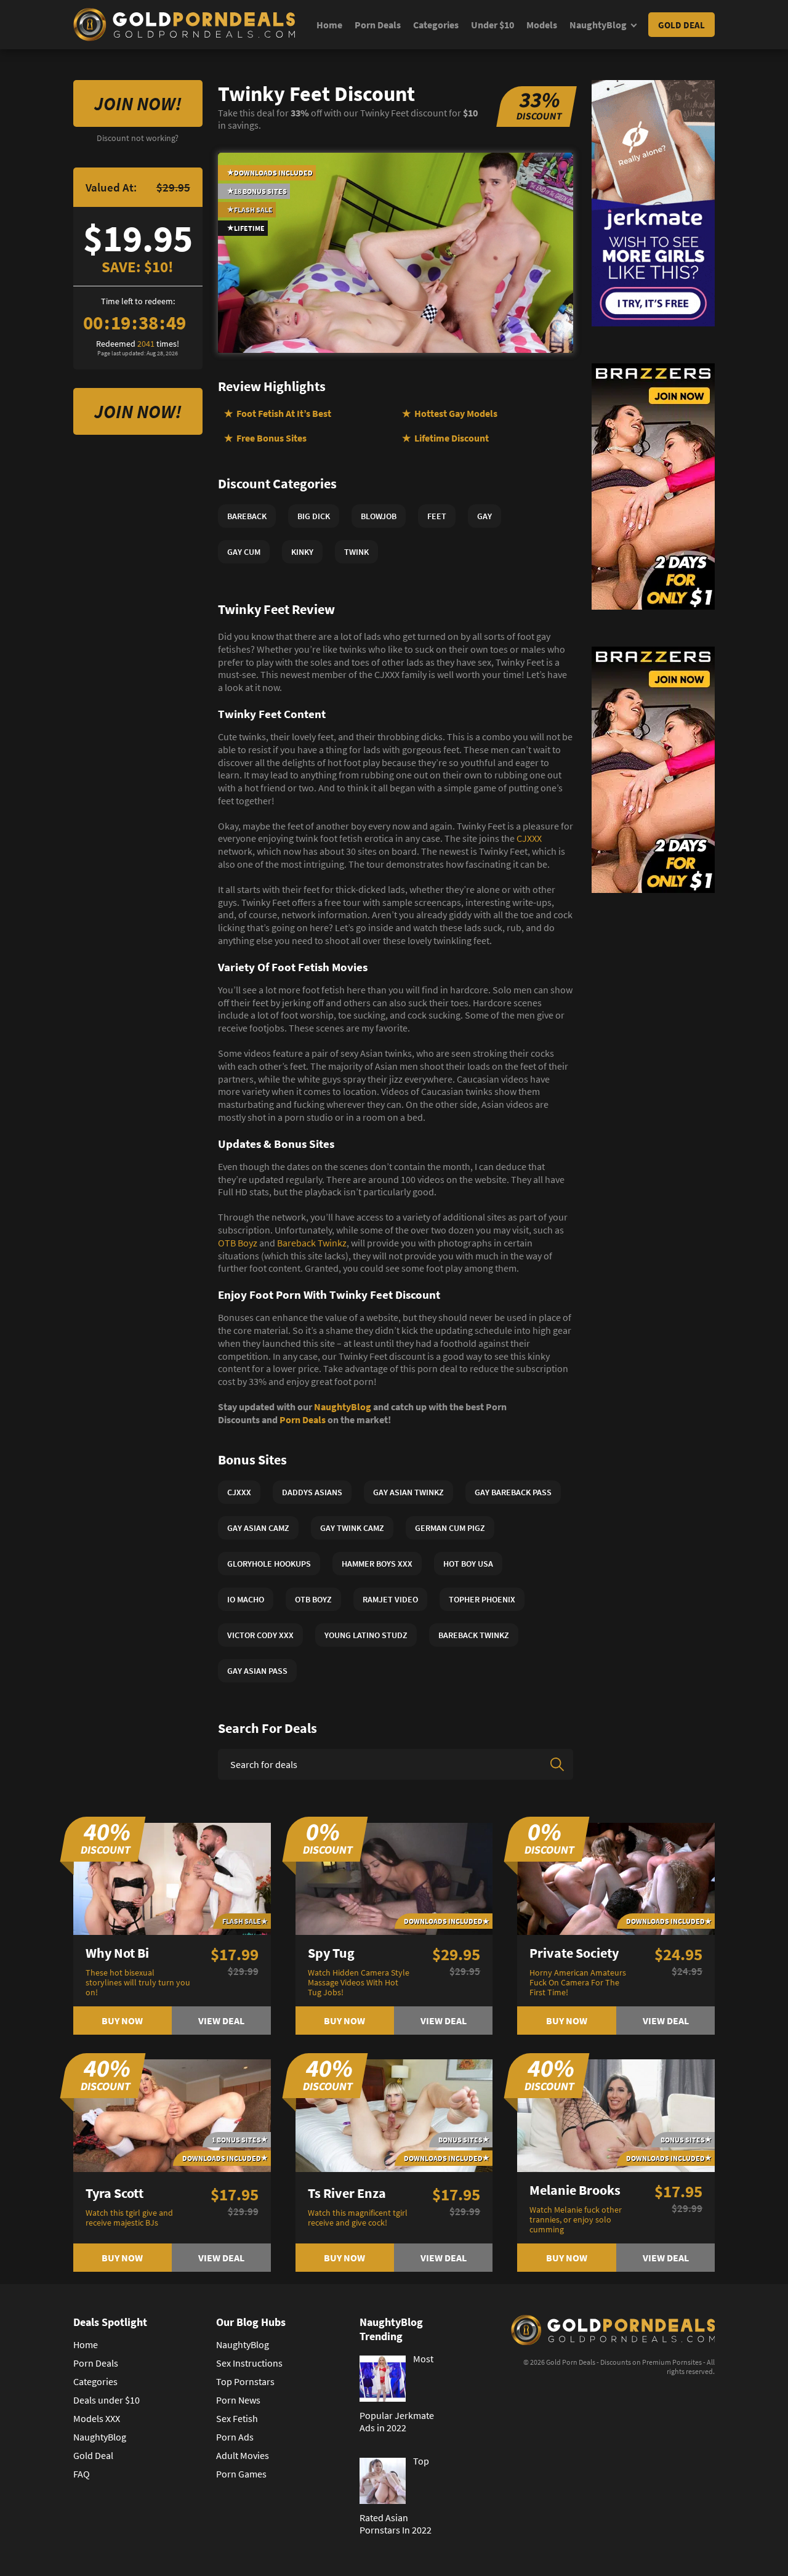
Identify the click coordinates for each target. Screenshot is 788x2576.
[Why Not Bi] (172, 1878)
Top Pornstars (245, 2381)
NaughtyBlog (598, 25)
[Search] (557, 1764)
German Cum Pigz (450, 1528)
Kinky (302, 552)
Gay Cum (244, 552)
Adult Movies (243, 2455)
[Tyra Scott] (172, 2114)
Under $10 (492, 25)
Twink (356, 552)
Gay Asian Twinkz (408, 1492)
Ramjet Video (390, 1599)
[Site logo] (184, 25)
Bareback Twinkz (312, 1243)
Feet (437, 516)
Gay (484, 516)
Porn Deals (378, 25)
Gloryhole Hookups (269, 1564)
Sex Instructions (249, 2363)
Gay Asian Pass (257, 1671)
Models (542, 25)
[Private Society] (616, 1878)
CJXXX (529, 838)
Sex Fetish (237, 2418)
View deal (221, 2021)
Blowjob (379, 516)
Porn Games (241, 2474)
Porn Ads (235, 2437)
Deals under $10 (107, 2400)
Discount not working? (138, 138)
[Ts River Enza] (394, 2114)
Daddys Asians (312, 1492)
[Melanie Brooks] (616, 2114)
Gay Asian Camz (258, 1528)
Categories (436, 25)
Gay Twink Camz (352, 1528)
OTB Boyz (238, 1243)
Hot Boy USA (468, 1564)
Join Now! (138, 103)
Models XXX (97, 2418)
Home (329, 25)
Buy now (122, 2021)
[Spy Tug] (394, 1878)
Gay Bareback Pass (513, 1492)
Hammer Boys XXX (377, 1564)
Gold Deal (681, 25)
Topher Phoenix (482, 1599)
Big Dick (314, 516)
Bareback (247, 516)
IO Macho (246, 1599)
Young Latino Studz (366, 1635)
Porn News (238, 2400)
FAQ (82, 2474)
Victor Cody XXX (260, 1635)
